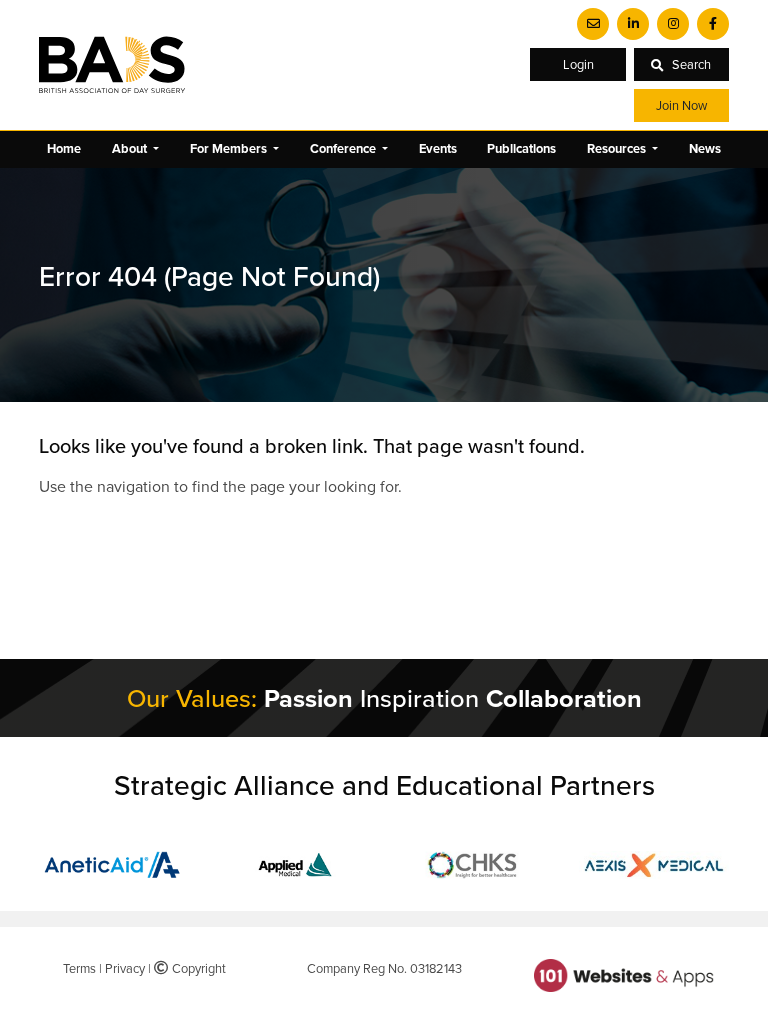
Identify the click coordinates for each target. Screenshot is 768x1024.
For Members (230, 148)
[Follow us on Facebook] (713, 24)
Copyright (196, 968)
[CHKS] (474, 863)
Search (691, 64)
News (705, 148)
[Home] (112, 65)
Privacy (125, 968)
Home (64, 148)
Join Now (681, 105)
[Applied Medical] (294, 863)
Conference (344, 148)
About (131, 148)
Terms (79, 968)
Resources (618, 148)
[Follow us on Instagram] (673, 24)
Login (578, 64)
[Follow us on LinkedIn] (633, 24)
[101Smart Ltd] (624, 973)
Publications (521, 148)
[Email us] (593, 24)
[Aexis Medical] (654, 863)
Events (438, 148)
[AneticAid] (114, 863)
